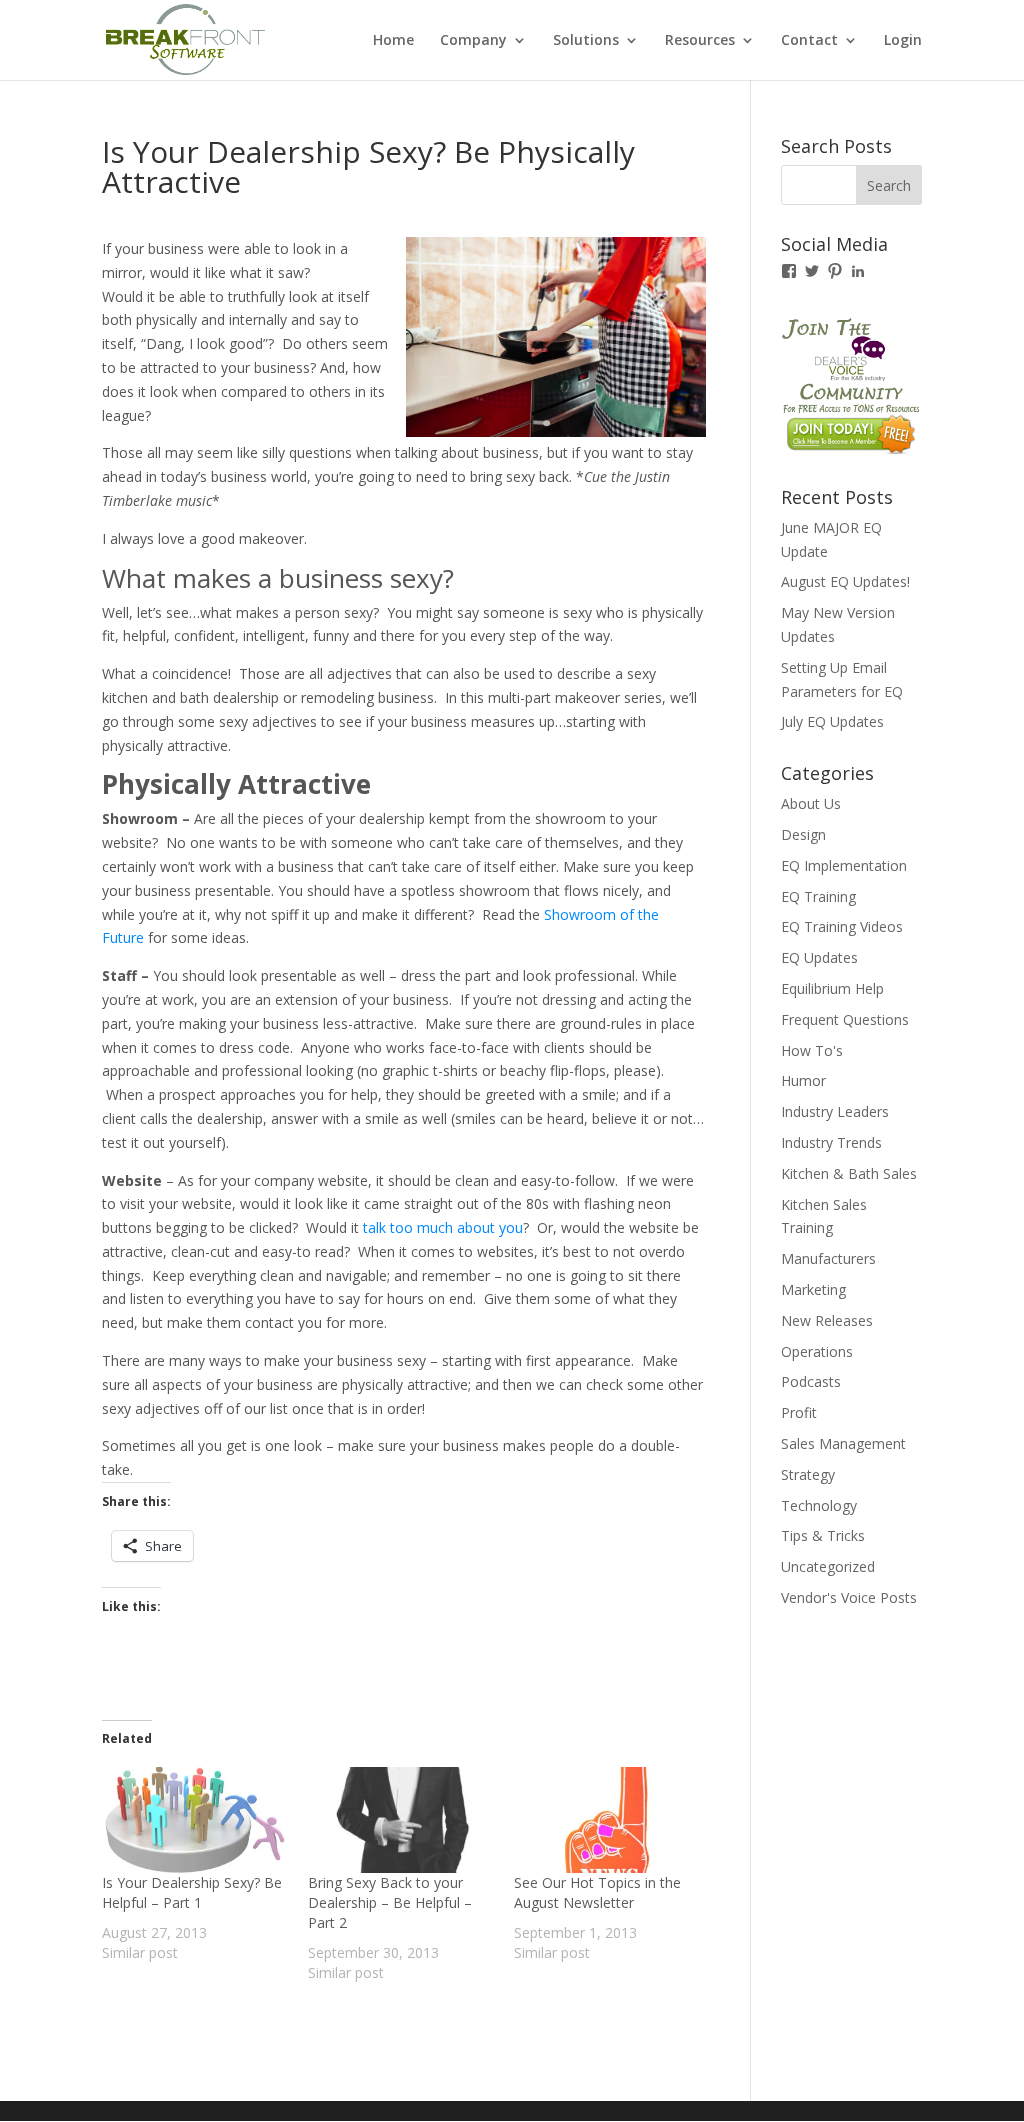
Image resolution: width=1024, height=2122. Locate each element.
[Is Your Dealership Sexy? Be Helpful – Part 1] (195, 1820)
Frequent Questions (845, 1019)
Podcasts (811, 1381)
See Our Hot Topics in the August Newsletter (597, 1892)
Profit (799, 1412)
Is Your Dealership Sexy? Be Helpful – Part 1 (192, 1892)
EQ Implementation (844, 865)
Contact (809, 41)
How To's (812, 1050)
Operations (817, 1351)
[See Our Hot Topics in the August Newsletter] (607, 1820)
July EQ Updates (832, 721)
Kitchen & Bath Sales (849, 1173)
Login (903, 41)
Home (393, 41)
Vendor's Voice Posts (849, 1597)
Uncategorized (828, 1566)
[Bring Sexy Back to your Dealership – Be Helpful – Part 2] (401, 1820)
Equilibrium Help (832, 988)
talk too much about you (443, 1227)
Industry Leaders (835, 1111)
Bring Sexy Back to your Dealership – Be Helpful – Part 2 (390, 1902)
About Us (811, 803)
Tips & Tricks (823, 1535)
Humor (803, 1080)
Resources (700, 41)
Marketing (813, 1289)
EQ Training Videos (842, 926)
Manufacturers (828, 1258)
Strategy (808, 1474)
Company (473, 41)
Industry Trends (831, 1142)
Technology (819, 1505)
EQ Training (818, 896)
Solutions (586, 41)
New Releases (827, 1320)
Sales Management (843, 1443)
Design (803, 834)
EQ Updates (819, 957)
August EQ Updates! (845, 581)
